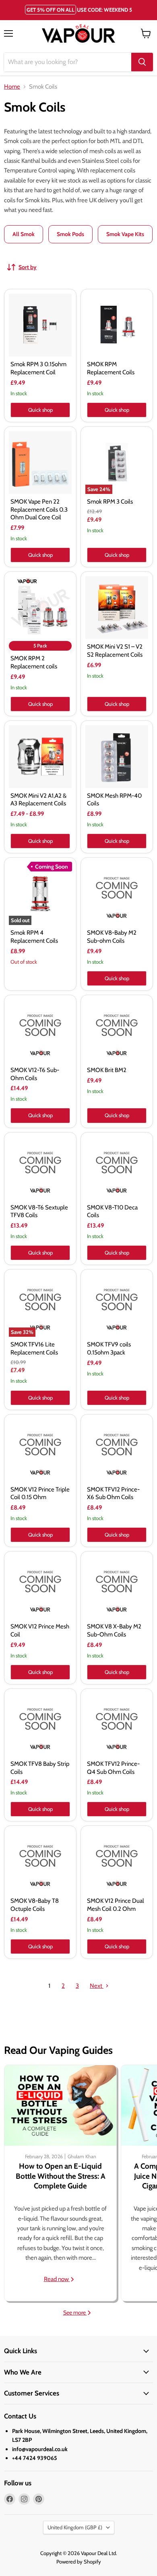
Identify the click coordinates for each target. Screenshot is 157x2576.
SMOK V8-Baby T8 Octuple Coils (35, 1905)
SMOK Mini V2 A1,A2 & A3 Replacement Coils (38, 800)
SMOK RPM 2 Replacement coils (34, 662)
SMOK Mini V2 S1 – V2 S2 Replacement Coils (115, 651)
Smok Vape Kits (125, 234)
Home (12, 87)
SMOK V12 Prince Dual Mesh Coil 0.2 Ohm (116, 1905)
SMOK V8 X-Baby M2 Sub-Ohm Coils (114, 1630)
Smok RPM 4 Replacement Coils (34, 937)
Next (97, 1986)
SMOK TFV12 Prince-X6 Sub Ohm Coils (113, 1493)
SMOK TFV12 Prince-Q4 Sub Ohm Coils (113, 1768)
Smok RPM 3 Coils (110, 502)
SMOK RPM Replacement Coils (111, 368)
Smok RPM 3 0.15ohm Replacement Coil (38, 368)
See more (75, 2313)
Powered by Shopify (79, 2561)
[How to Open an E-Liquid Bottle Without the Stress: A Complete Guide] (60, 2105)
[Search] (142, 62)
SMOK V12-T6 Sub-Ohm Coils (35, 1074)
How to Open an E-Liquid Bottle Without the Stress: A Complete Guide (61, 2176)
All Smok (24, 234)
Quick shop (40, 410)
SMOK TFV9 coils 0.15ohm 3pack (109, 1348)
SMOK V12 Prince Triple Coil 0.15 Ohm (40, 1493)
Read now (57, 2279)
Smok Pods (70, 234)
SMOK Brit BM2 (107, 1070)
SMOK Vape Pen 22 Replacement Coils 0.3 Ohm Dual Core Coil (39, 509)
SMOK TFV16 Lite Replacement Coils (34, 1348)
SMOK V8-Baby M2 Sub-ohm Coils (112, 937)
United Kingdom (75, 2527)
